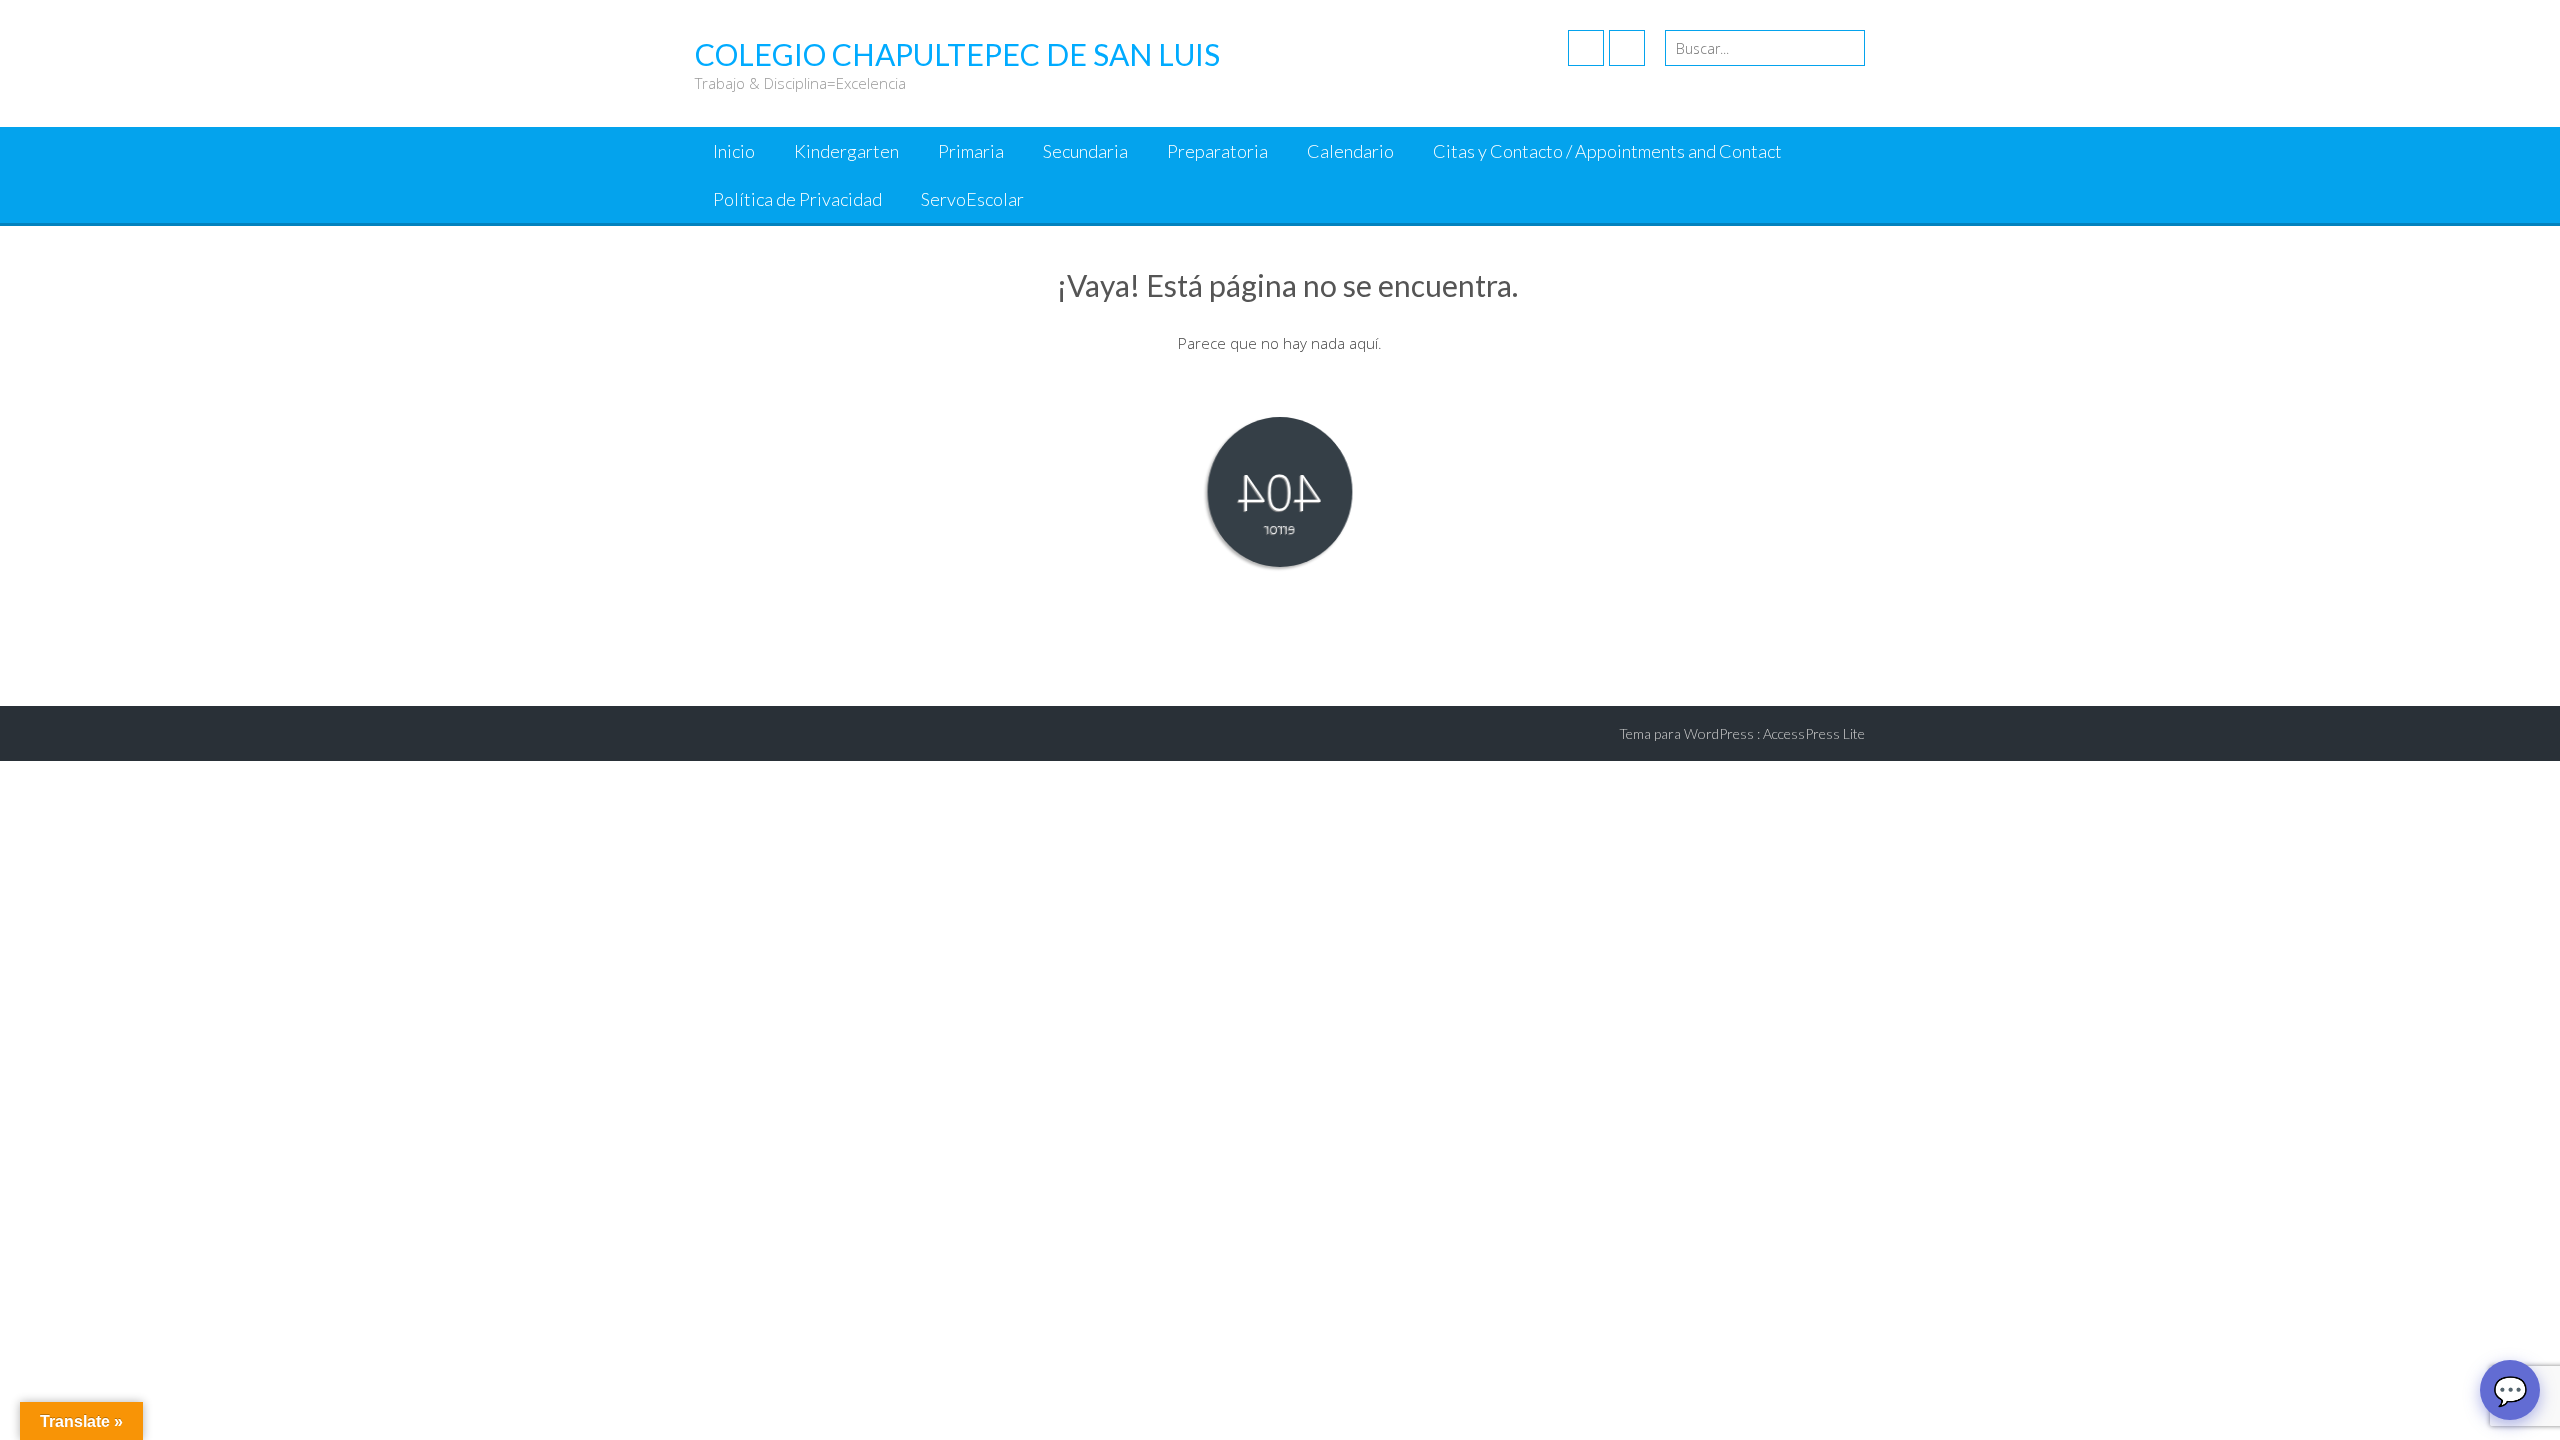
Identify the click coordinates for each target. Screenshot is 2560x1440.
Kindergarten (846, 151)
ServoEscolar (972, 199)
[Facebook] (1586, 48)
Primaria (971, 151)
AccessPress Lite (1814, 733)
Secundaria (1085, 151)
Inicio (734, 151)
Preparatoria (1217, 151)
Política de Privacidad (797, 199)
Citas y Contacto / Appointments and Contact (1607, 151)
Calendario (1350, 151)
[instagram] (1627, 48)
